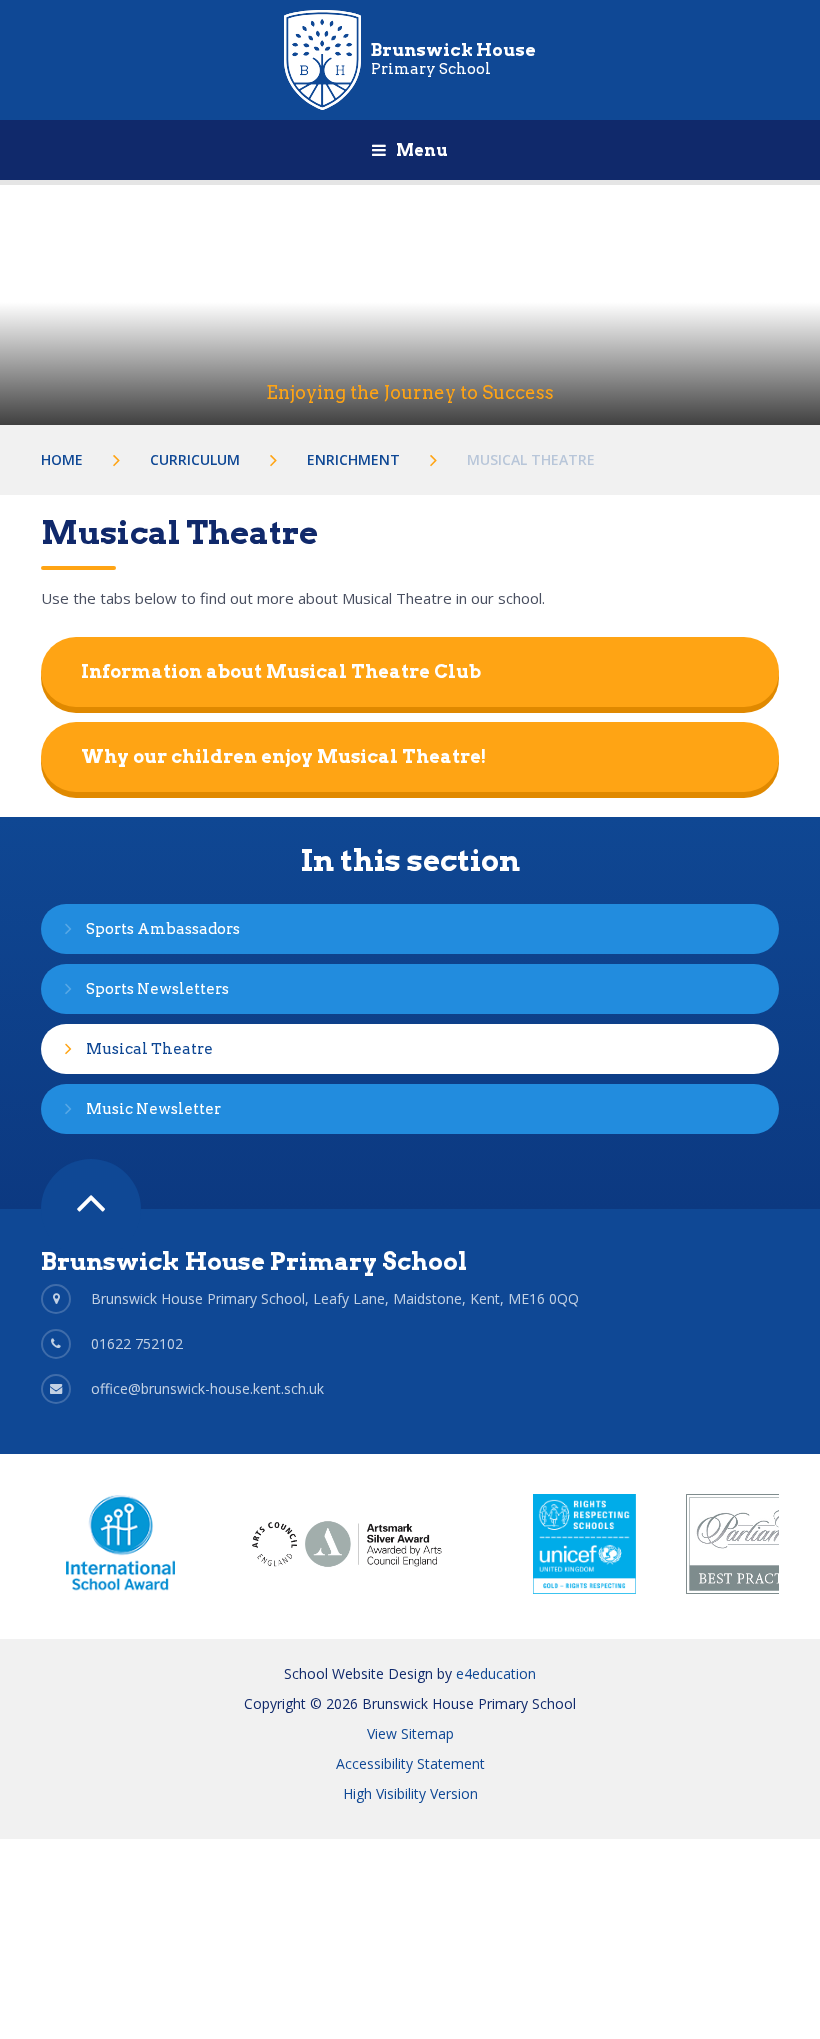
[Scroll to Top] (91, 1209)
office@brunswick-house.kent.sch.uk (207, 1388)
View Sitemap (410, 1733)
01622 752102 (137, 1343)
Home (62, 459)
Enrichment (353, 459)
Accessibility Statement (410, 1763)
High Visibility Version (410, 1793)
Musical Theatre (531, 459)
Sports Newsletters (157, 989)
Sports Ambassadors (163, 929)
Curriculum (195, 459)
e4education (496, 1673)
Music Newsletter (153, 1109)
